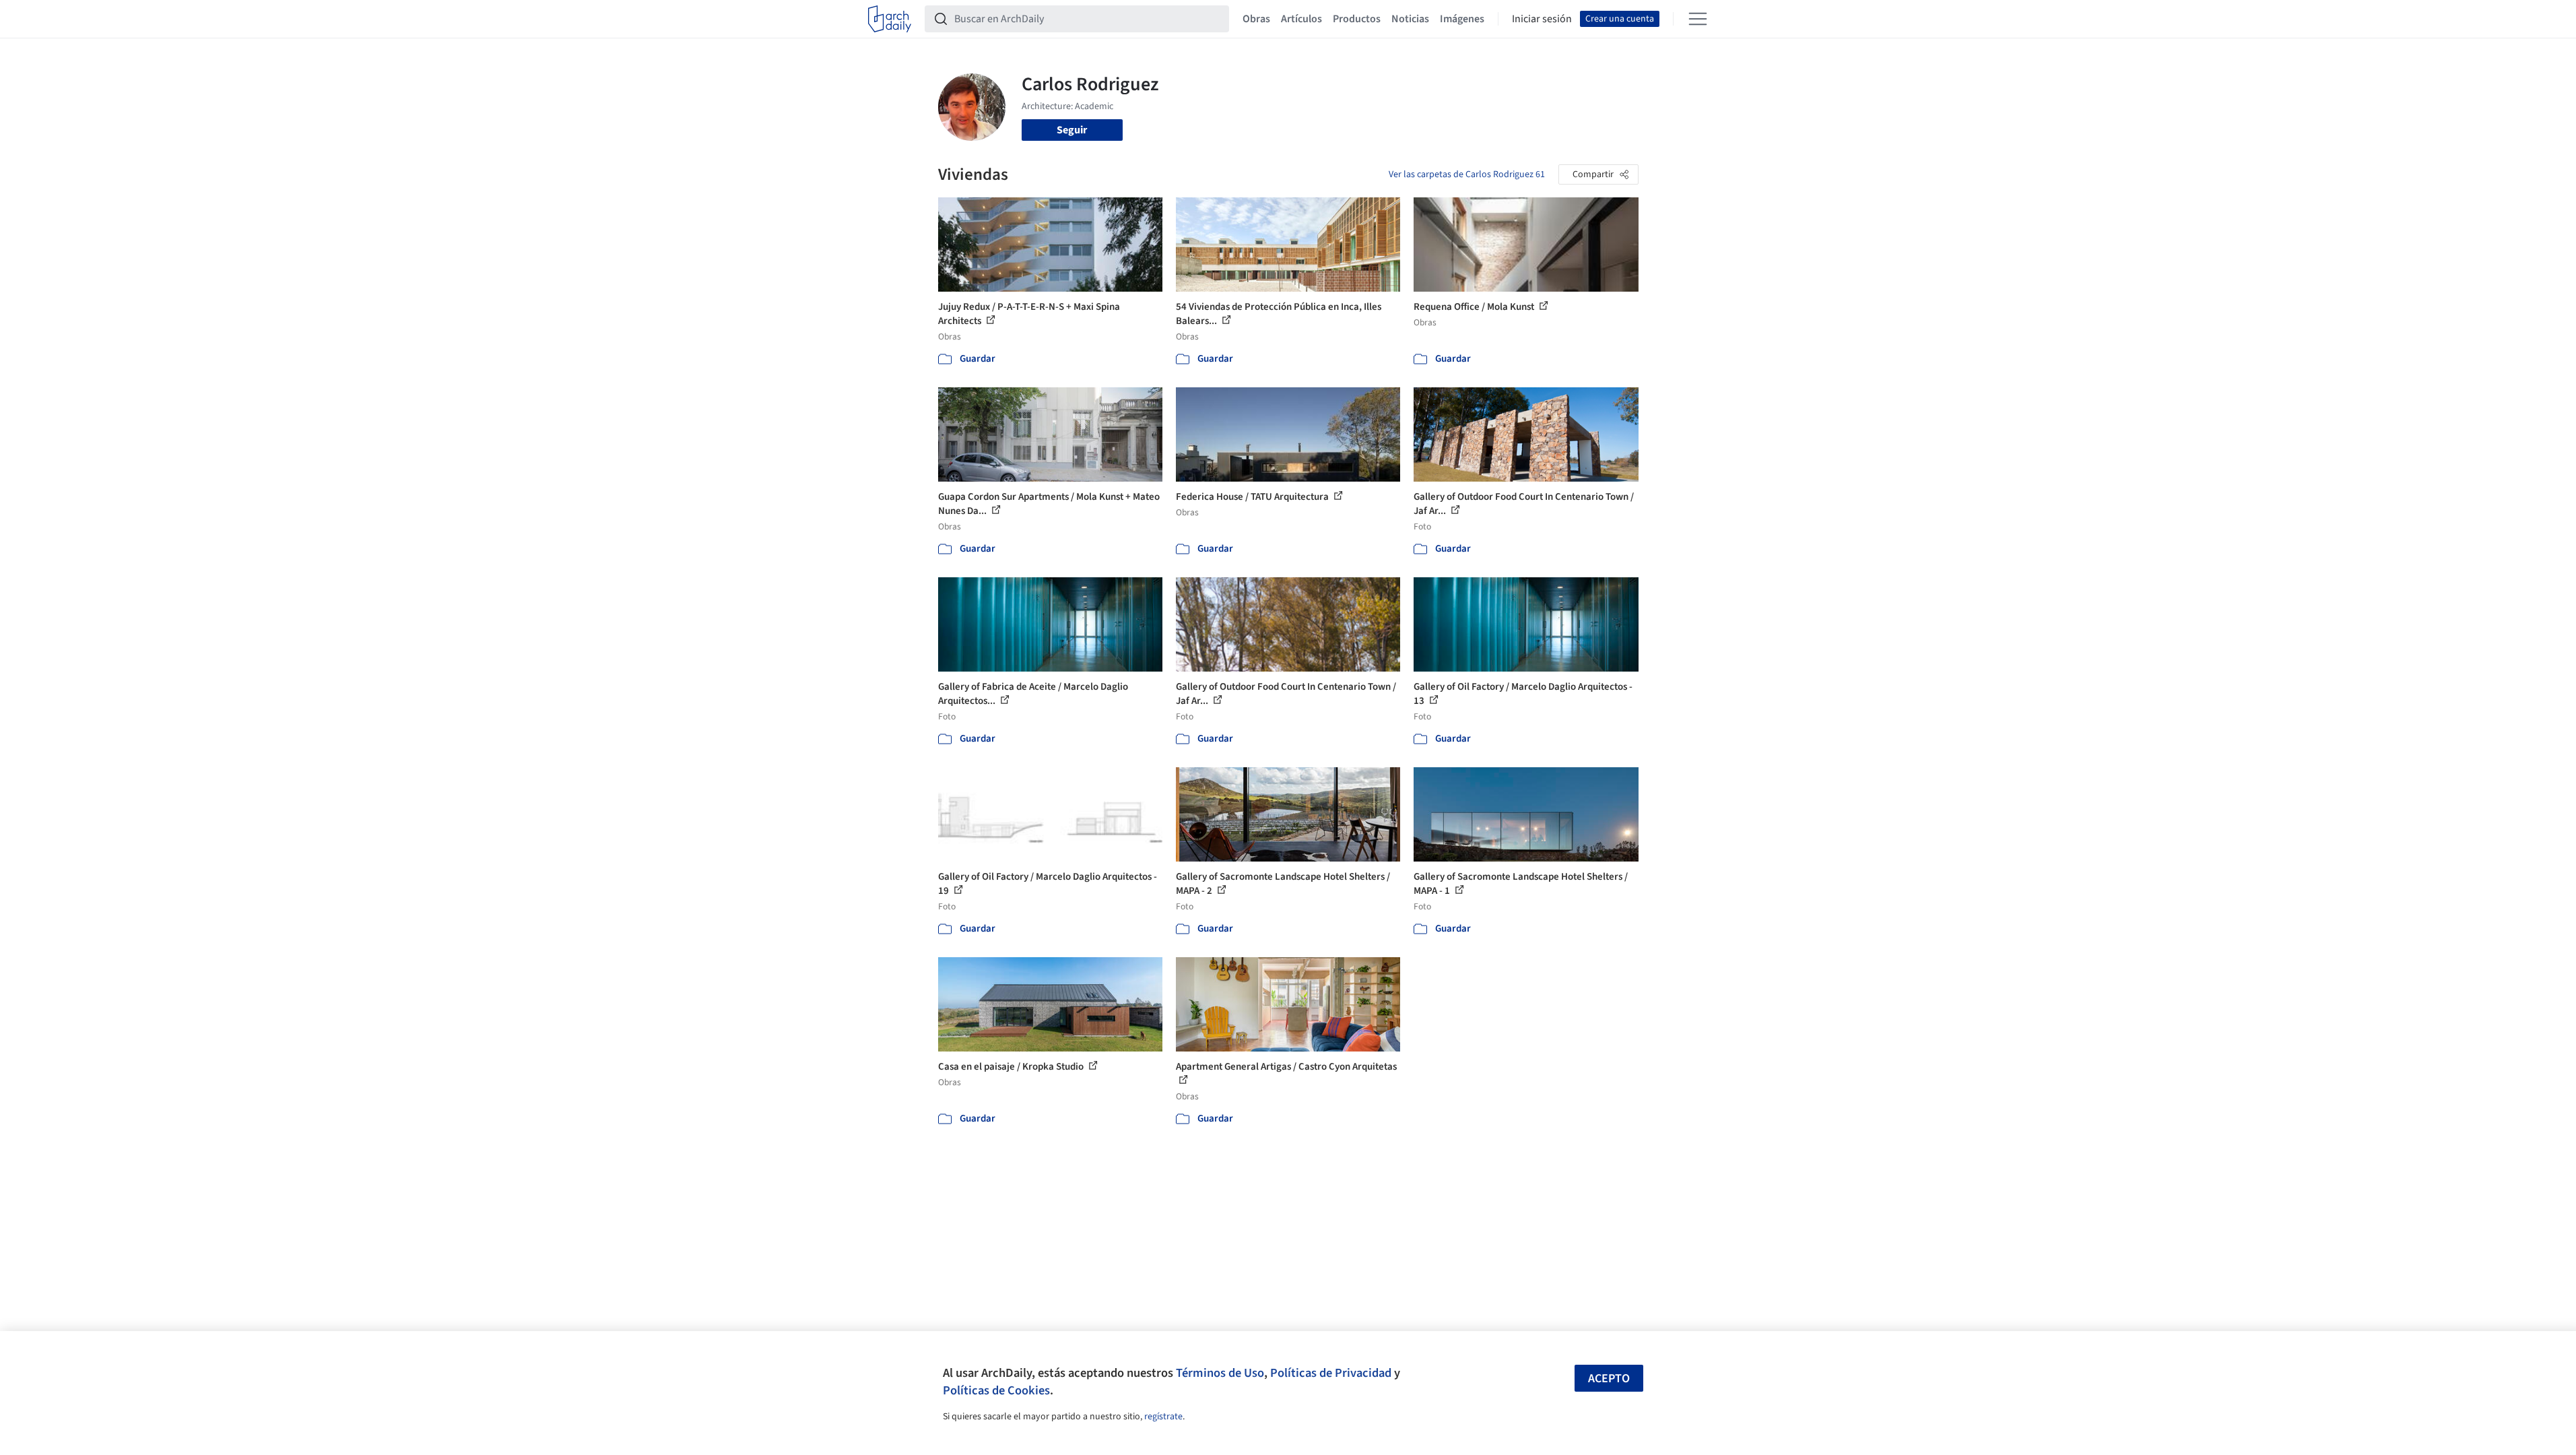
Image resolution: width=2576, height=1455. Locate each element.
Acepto (1609, 1379)
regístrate (1163, 1417)
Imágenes (1462, 19)
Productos (1357, 19)
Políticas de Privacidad (1331, 1373)
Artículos (1301, 19)
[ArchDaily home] (890, 19)
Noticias (1410, 19)
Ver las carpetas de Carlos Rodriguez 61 (1467, 174)
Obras (1256, 19)
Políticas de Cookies (996, 1390)
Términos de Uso (1220, 1373)
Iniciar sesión (1542, 19)
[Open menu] (1698, 19)
